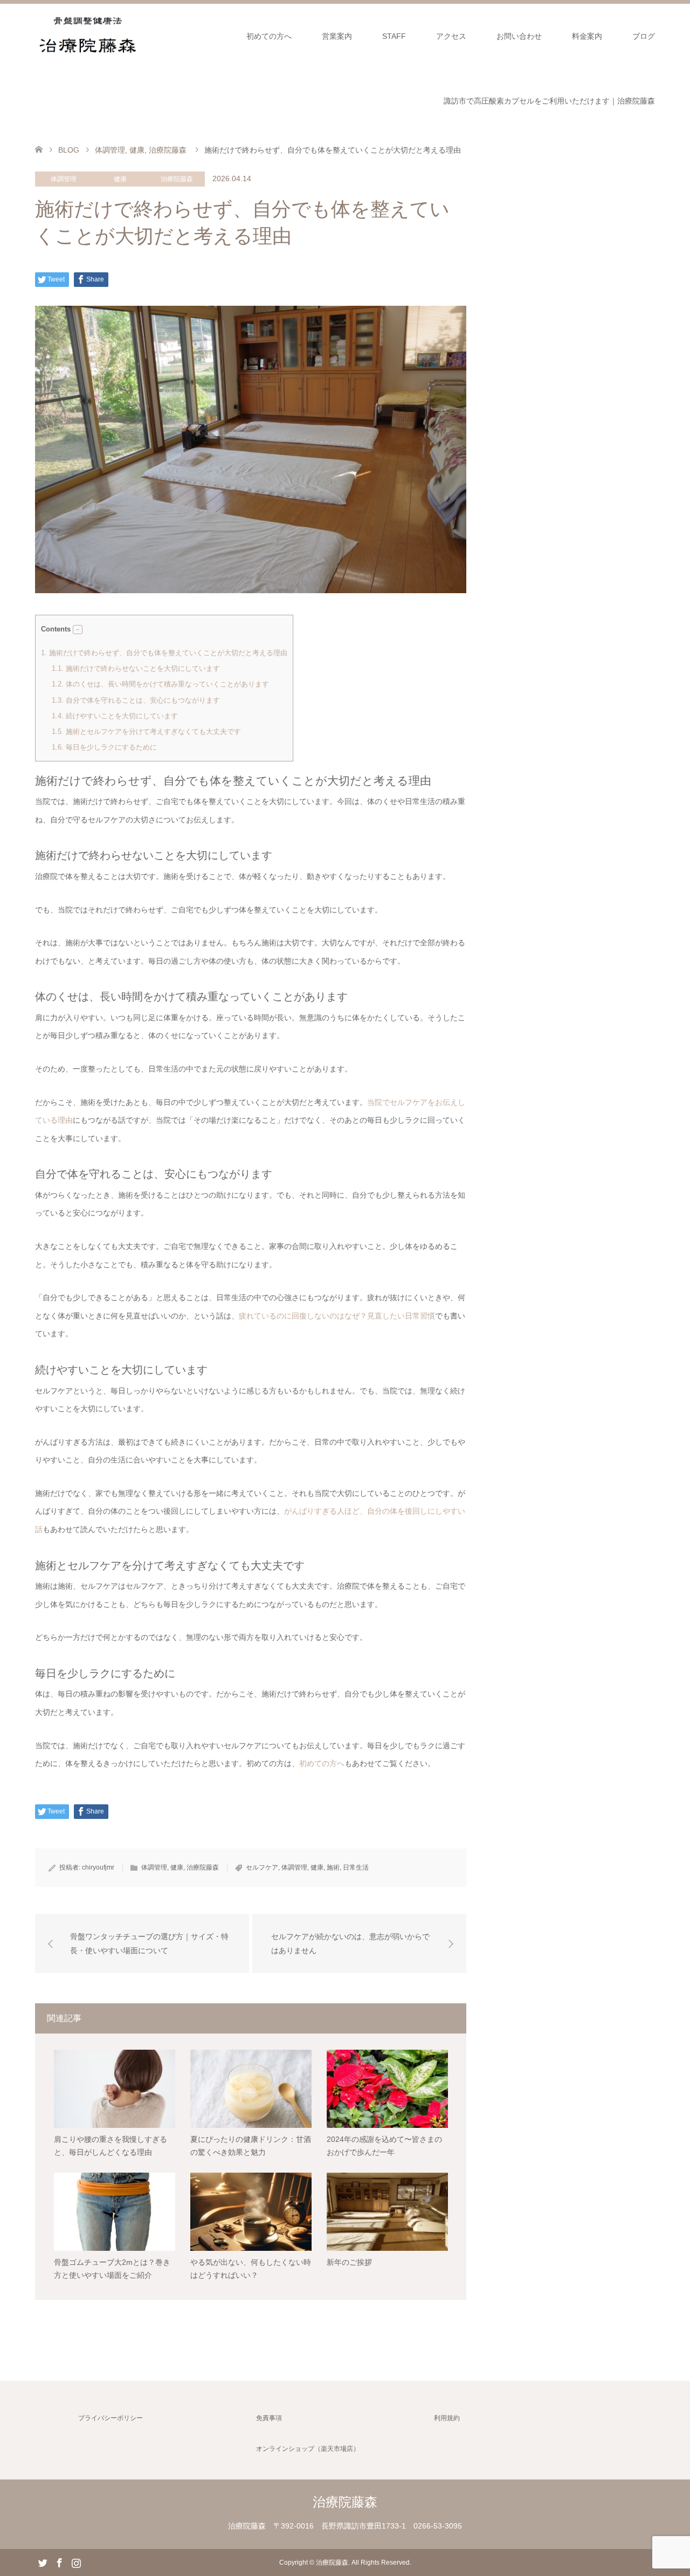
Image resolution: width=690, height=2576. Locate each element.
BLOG (69, 150)
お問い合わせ (519, 36)
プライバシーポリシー (111, 2418)
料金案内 (587, 36)
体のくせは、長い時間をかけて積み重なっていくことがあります (160, 684)
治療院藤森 (177, 179)
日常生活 (356, 1867)
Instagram (76, 2562)
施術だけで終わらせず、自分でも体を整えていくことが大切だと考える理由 (164, 653)
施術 (333, 1867)
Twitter (43, 2562)
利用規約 (447, 2418)
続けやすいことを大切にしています (115, 716)
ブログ (644, 36)
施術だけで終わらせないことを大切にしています (136, 668)
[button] (78, 630)
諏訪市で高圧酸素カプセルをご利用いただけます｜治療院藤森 (549, 101)
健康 (120, 179)
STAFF (394, 36)
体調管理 (64, 179)
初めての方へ (269, 36)
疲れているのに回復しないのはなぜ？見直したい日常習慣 (337, 1316)
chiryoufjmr (98, 1867)
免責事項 (269, 2418)
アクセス (451, 36)
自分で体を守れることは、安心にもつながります (136, 700)
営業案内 (337, 36)
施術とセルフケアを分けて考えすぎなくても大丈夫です (146, 731)
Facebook (59, 2562)
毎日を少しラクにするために (104, 747)
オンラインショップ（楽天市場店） (308, 2449)
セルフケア (262, 1867)
